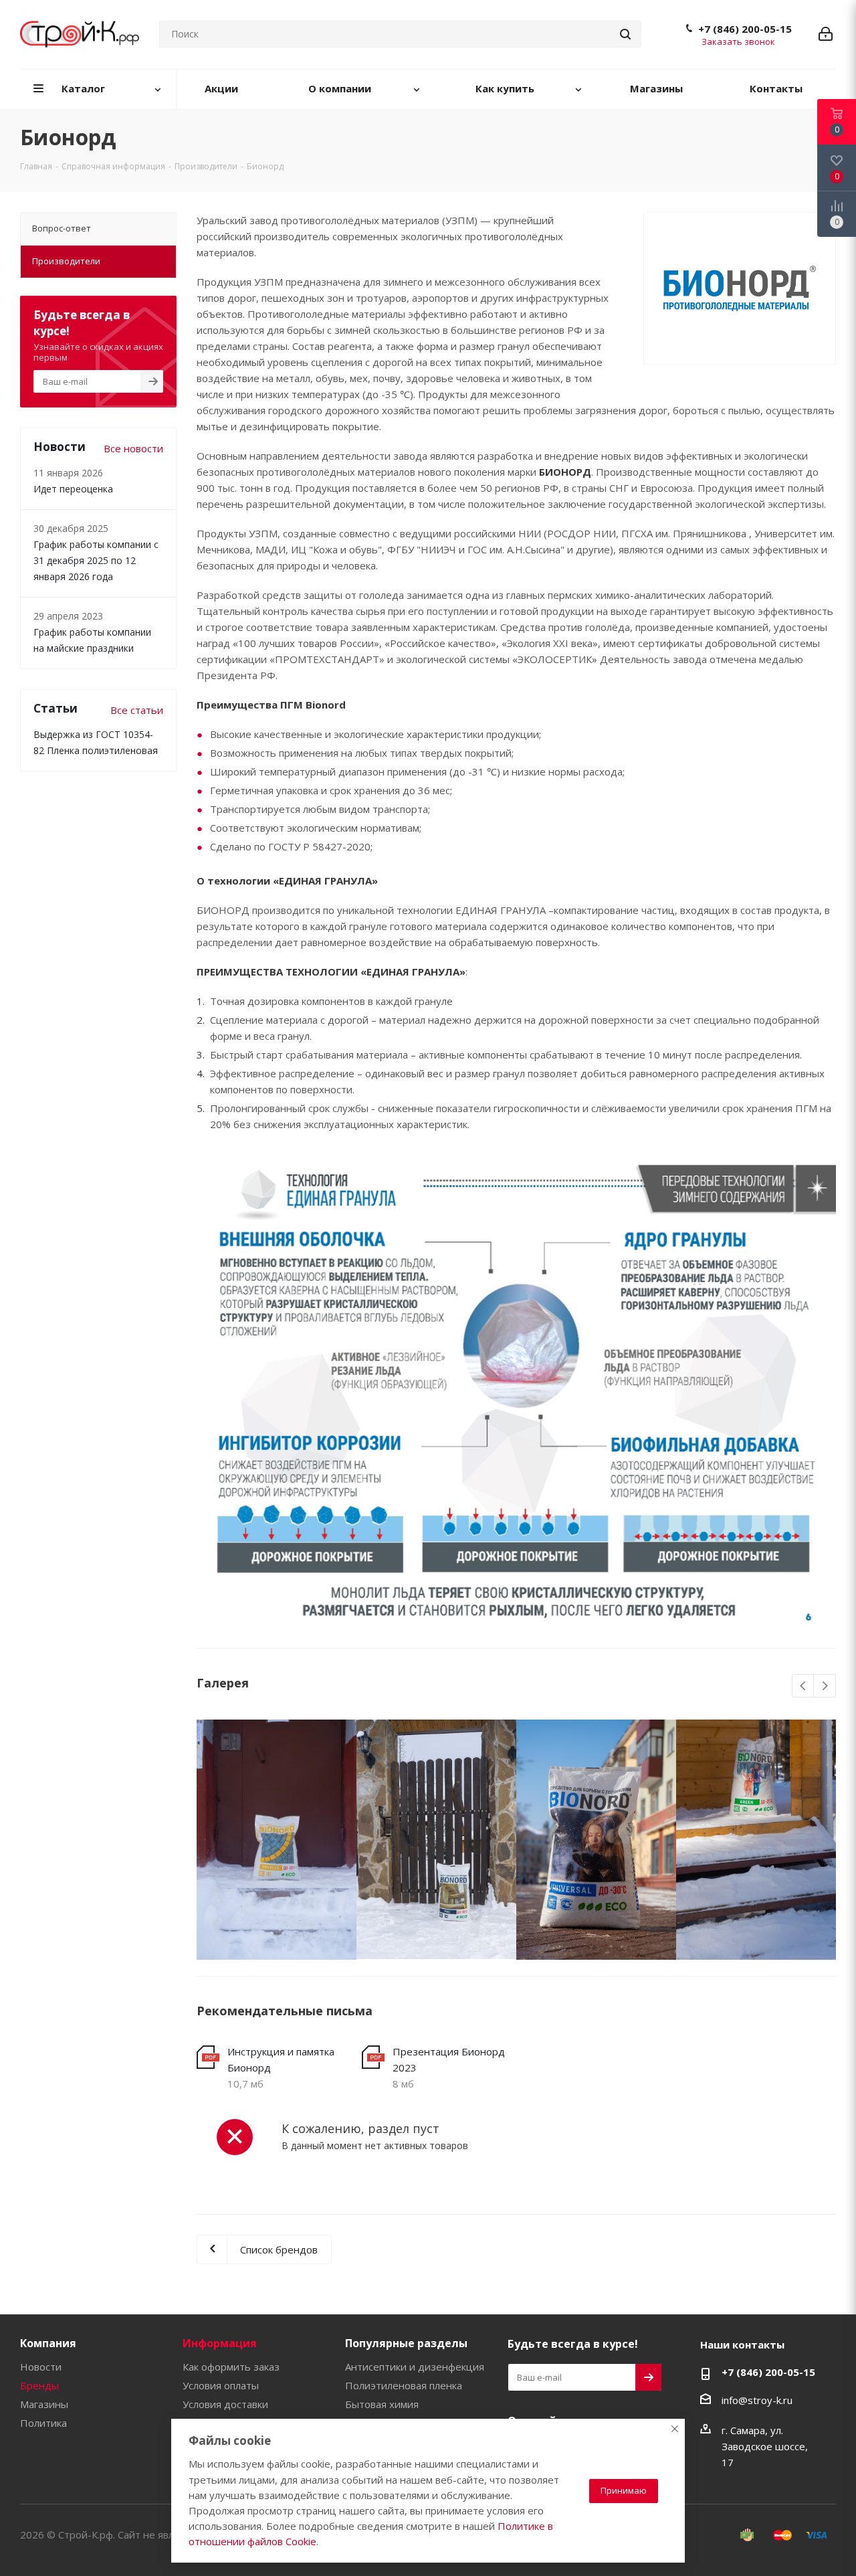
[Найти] (625, 34)
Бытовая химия (382, 2404)
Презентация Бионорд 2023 (449, 2059)
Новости (41, 2367)
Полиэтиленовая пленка (404, 2385)
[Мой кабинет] (826, 34)
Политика (43, 2423)
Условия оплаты (221, 2385)
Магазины (44, 2404)
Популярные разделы (406, 2343)
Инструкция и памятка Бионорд (281, 2059)
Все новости (133, 448)
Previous (804, 1686)
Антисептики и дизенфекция (415, 2367)
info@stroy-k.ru (757, 2399)
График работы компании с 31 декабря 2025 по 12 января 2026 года (96, 560)
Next (825, 1686)
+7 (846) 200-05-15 (745, 29)
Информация (220, 2343)
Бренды (39, 2385)
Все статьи (137, 710)
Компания (48, 2343)
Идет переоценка (73, 489)
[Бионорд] (277, 1840)
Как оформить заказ (231, 2367)
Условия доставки (225, 2404)
